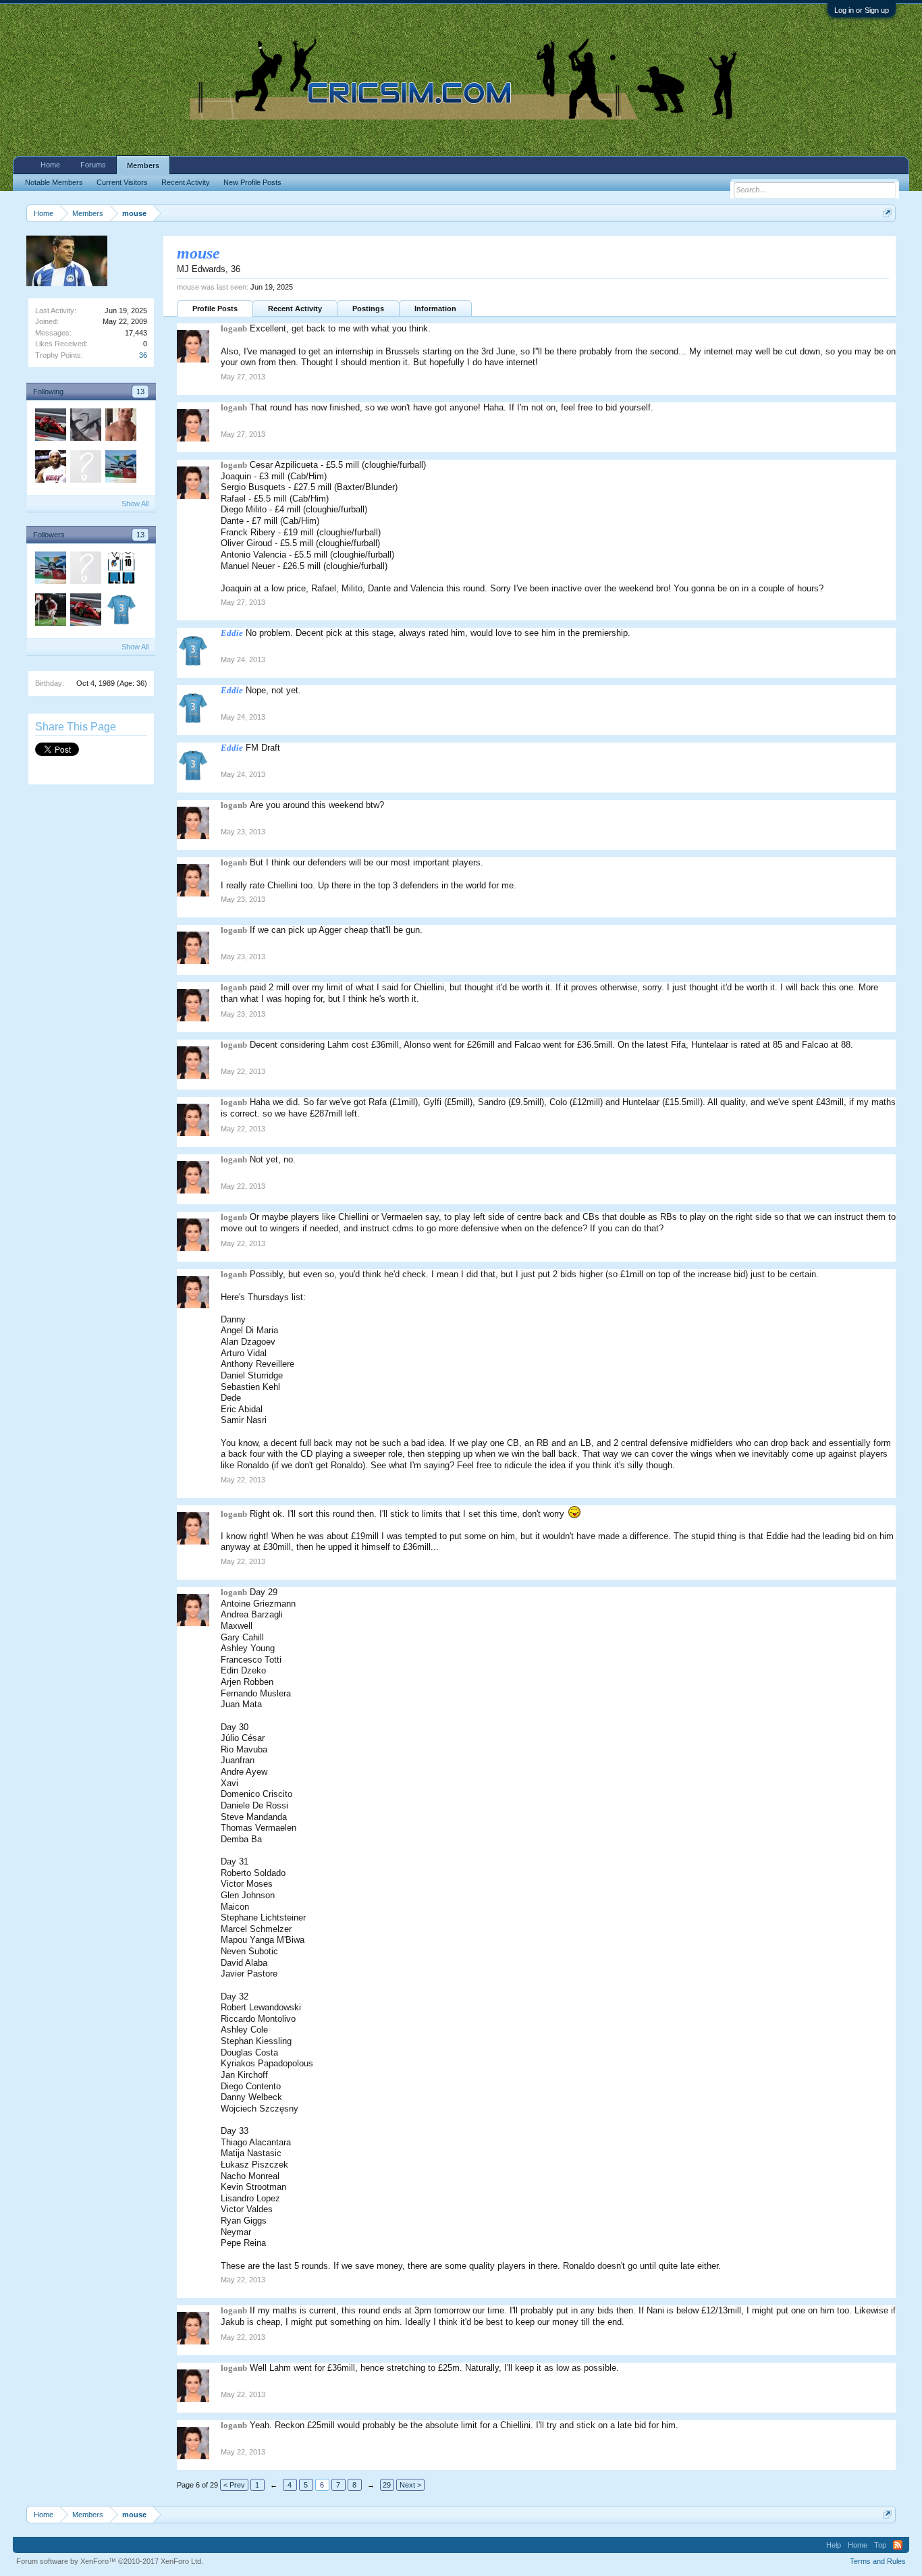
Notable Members (54, 182)
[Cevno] (120, 570)
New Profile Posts (252, 182)
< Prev (234, 2485)
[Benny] (120, 427)
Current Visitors (122, 182)
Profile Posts (215, 308)
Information (435, 308)
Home (50, 165)
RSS (898, 2545)
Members (143, 165)
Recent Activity (295, 308)
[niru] (50, 468)
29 (387, 2485)
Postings (368, 308)
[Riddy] (50, 427)
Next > (410, 2485)
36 (143, 355)
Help (834, 2545)
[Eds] (85, 468)
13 (140, 392)
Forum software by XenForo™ (110, 2561)
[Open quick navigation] (887, 213)
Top (880, 2545)
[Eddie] (120, 612)
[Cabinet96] (50, 612)
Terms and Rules (878, 2561)
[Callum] (120, 468)
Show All (135, 504)
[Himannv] (85, 427)
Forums (93, 165)
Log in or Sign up (862, 10)
